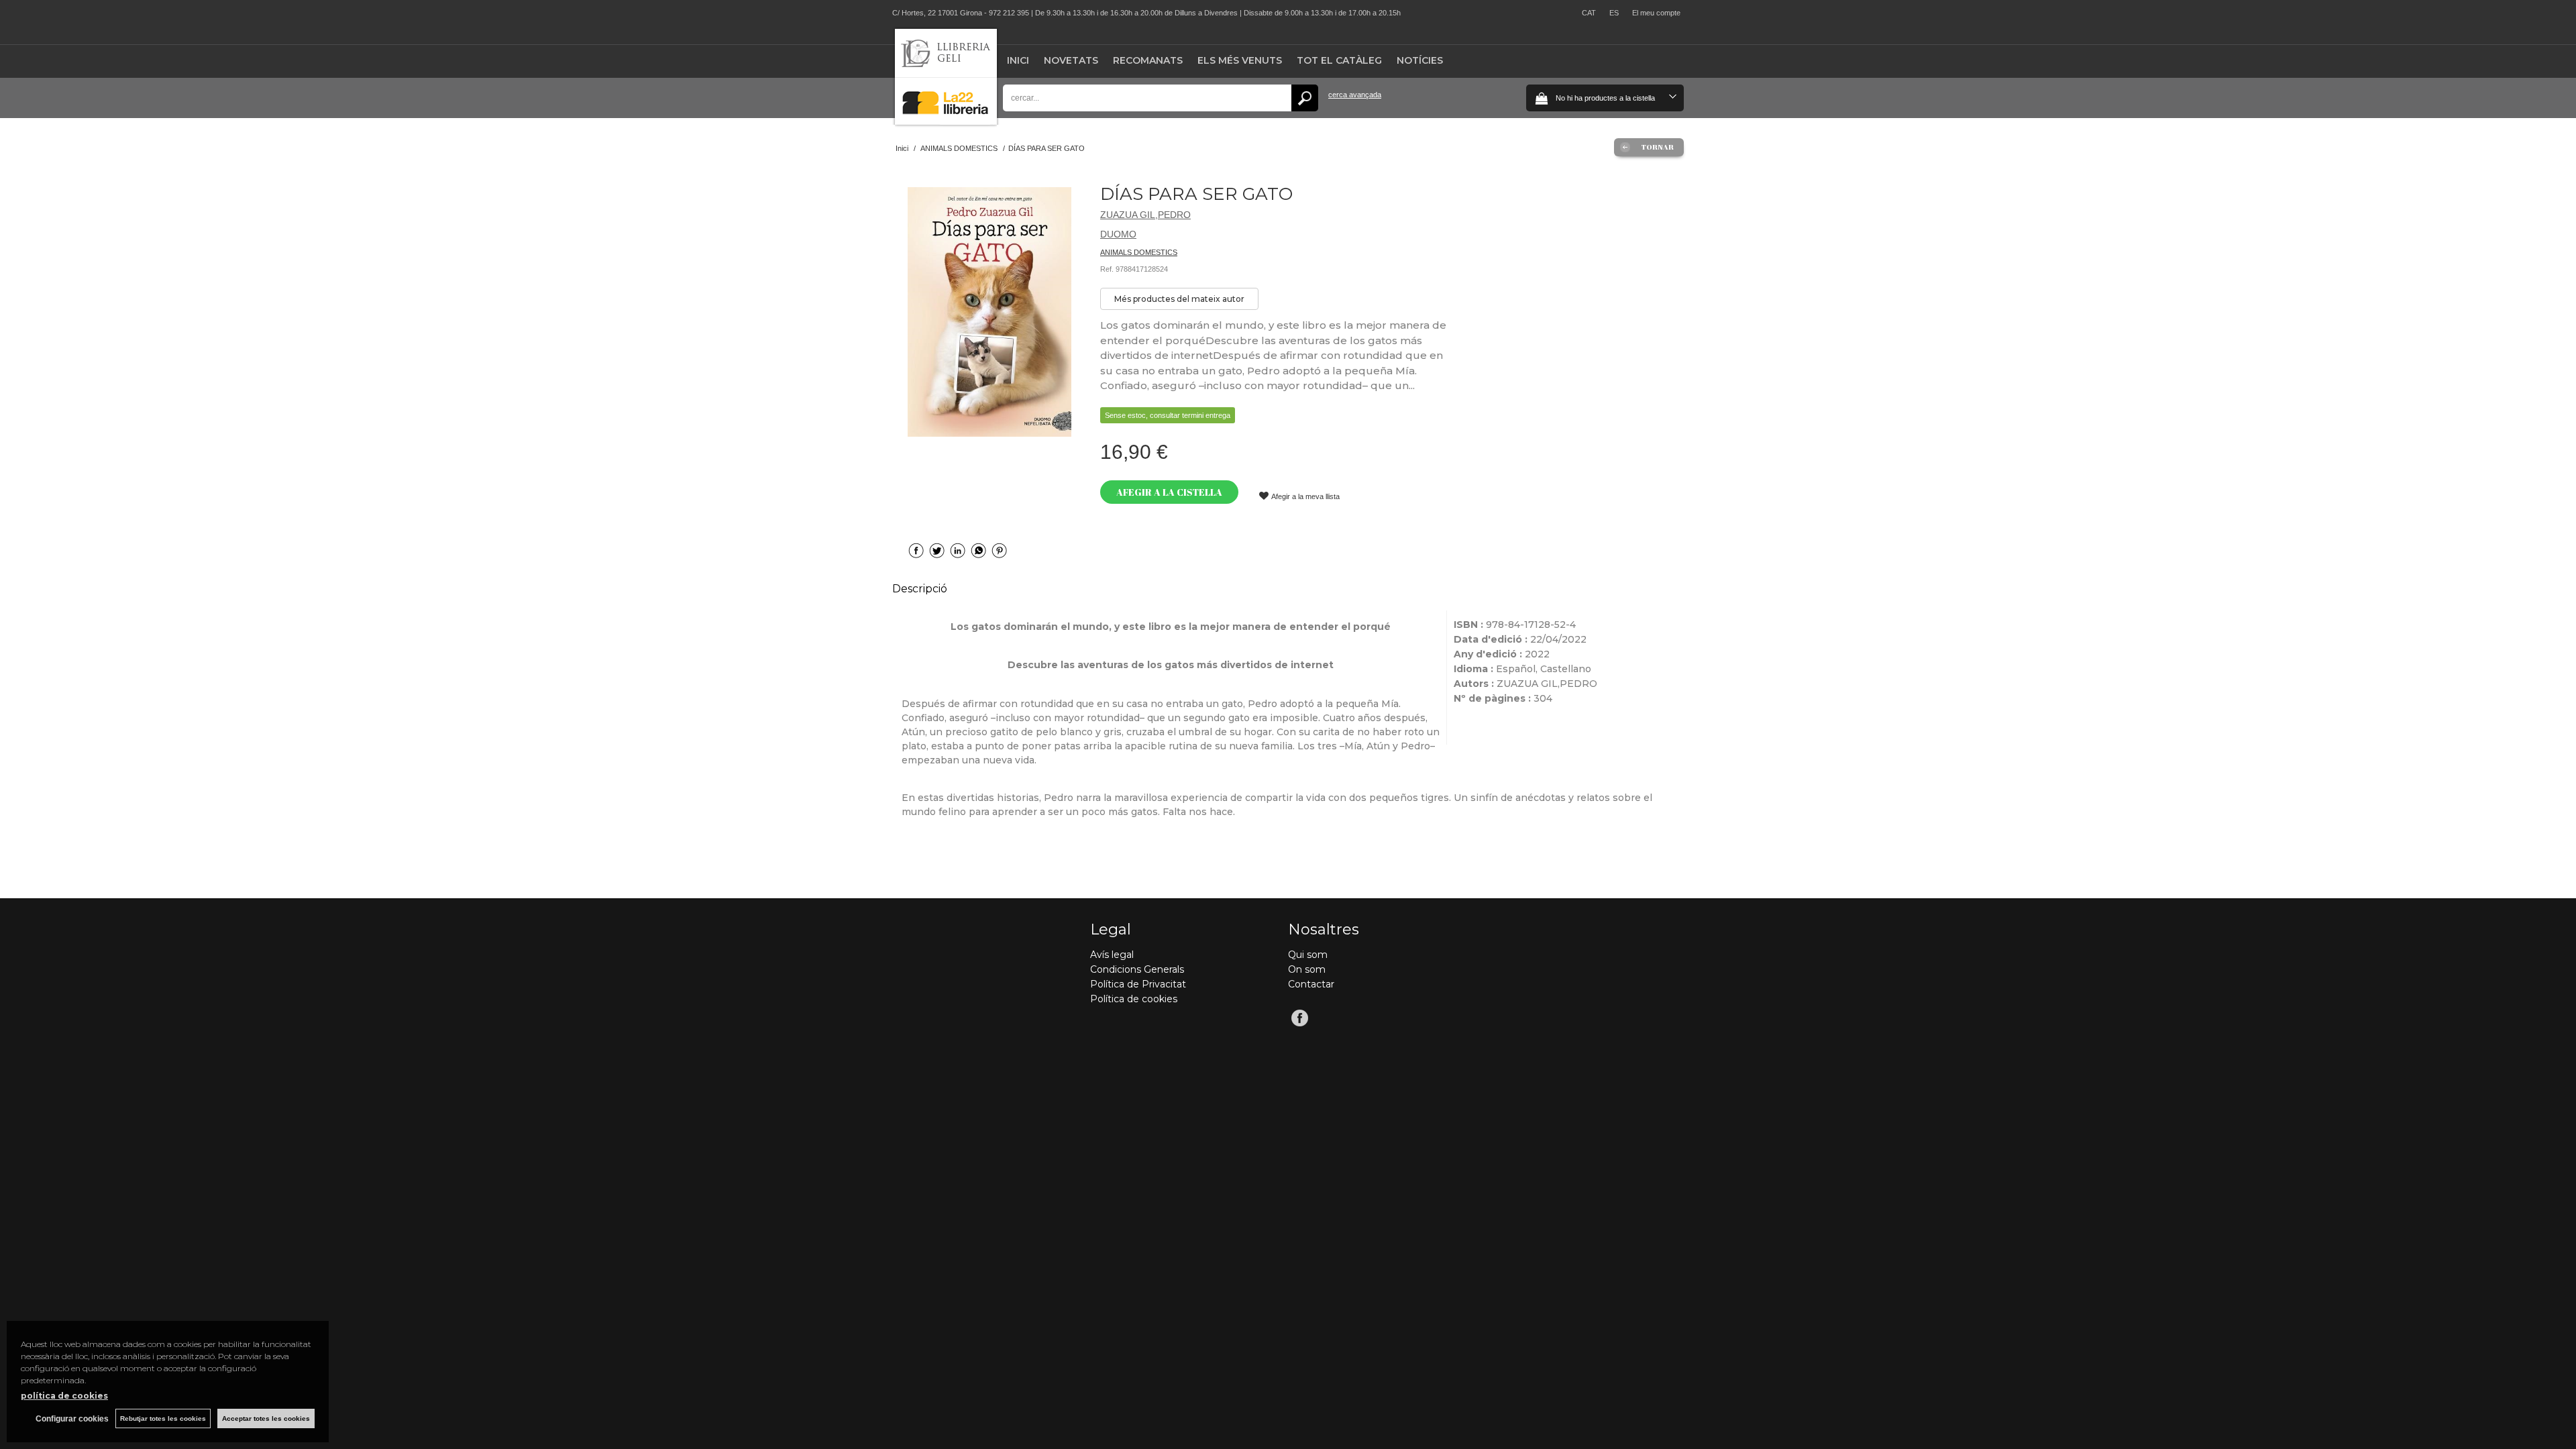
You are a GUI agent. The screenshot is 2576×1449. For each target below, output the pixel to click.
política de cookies (64, 1396)
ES (1614, 13)
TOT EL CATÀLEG (1339, 60)
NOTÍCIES (1420, 60)
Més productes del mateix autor (1179, 299)
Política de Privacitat (1138, 984)
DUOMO (1118, 234)
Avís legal (1112, 955)
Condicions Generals (1137, 969)
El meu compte (1656, 13)
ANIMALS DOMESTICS (1139, 252)
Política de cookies (1134, 999)
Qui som (1308, 955)
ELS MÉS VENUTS (1240, 60)
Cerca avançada (1355, 95)
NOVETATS (1071, 60)
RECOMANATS (1148, 60)
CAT (1589, 13)
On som (1307, 969)
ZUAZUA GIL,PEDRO (1145, 215)
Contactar (1311, 984)
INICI (1018, 60)
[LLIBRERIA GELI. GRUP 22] (946, 122)
